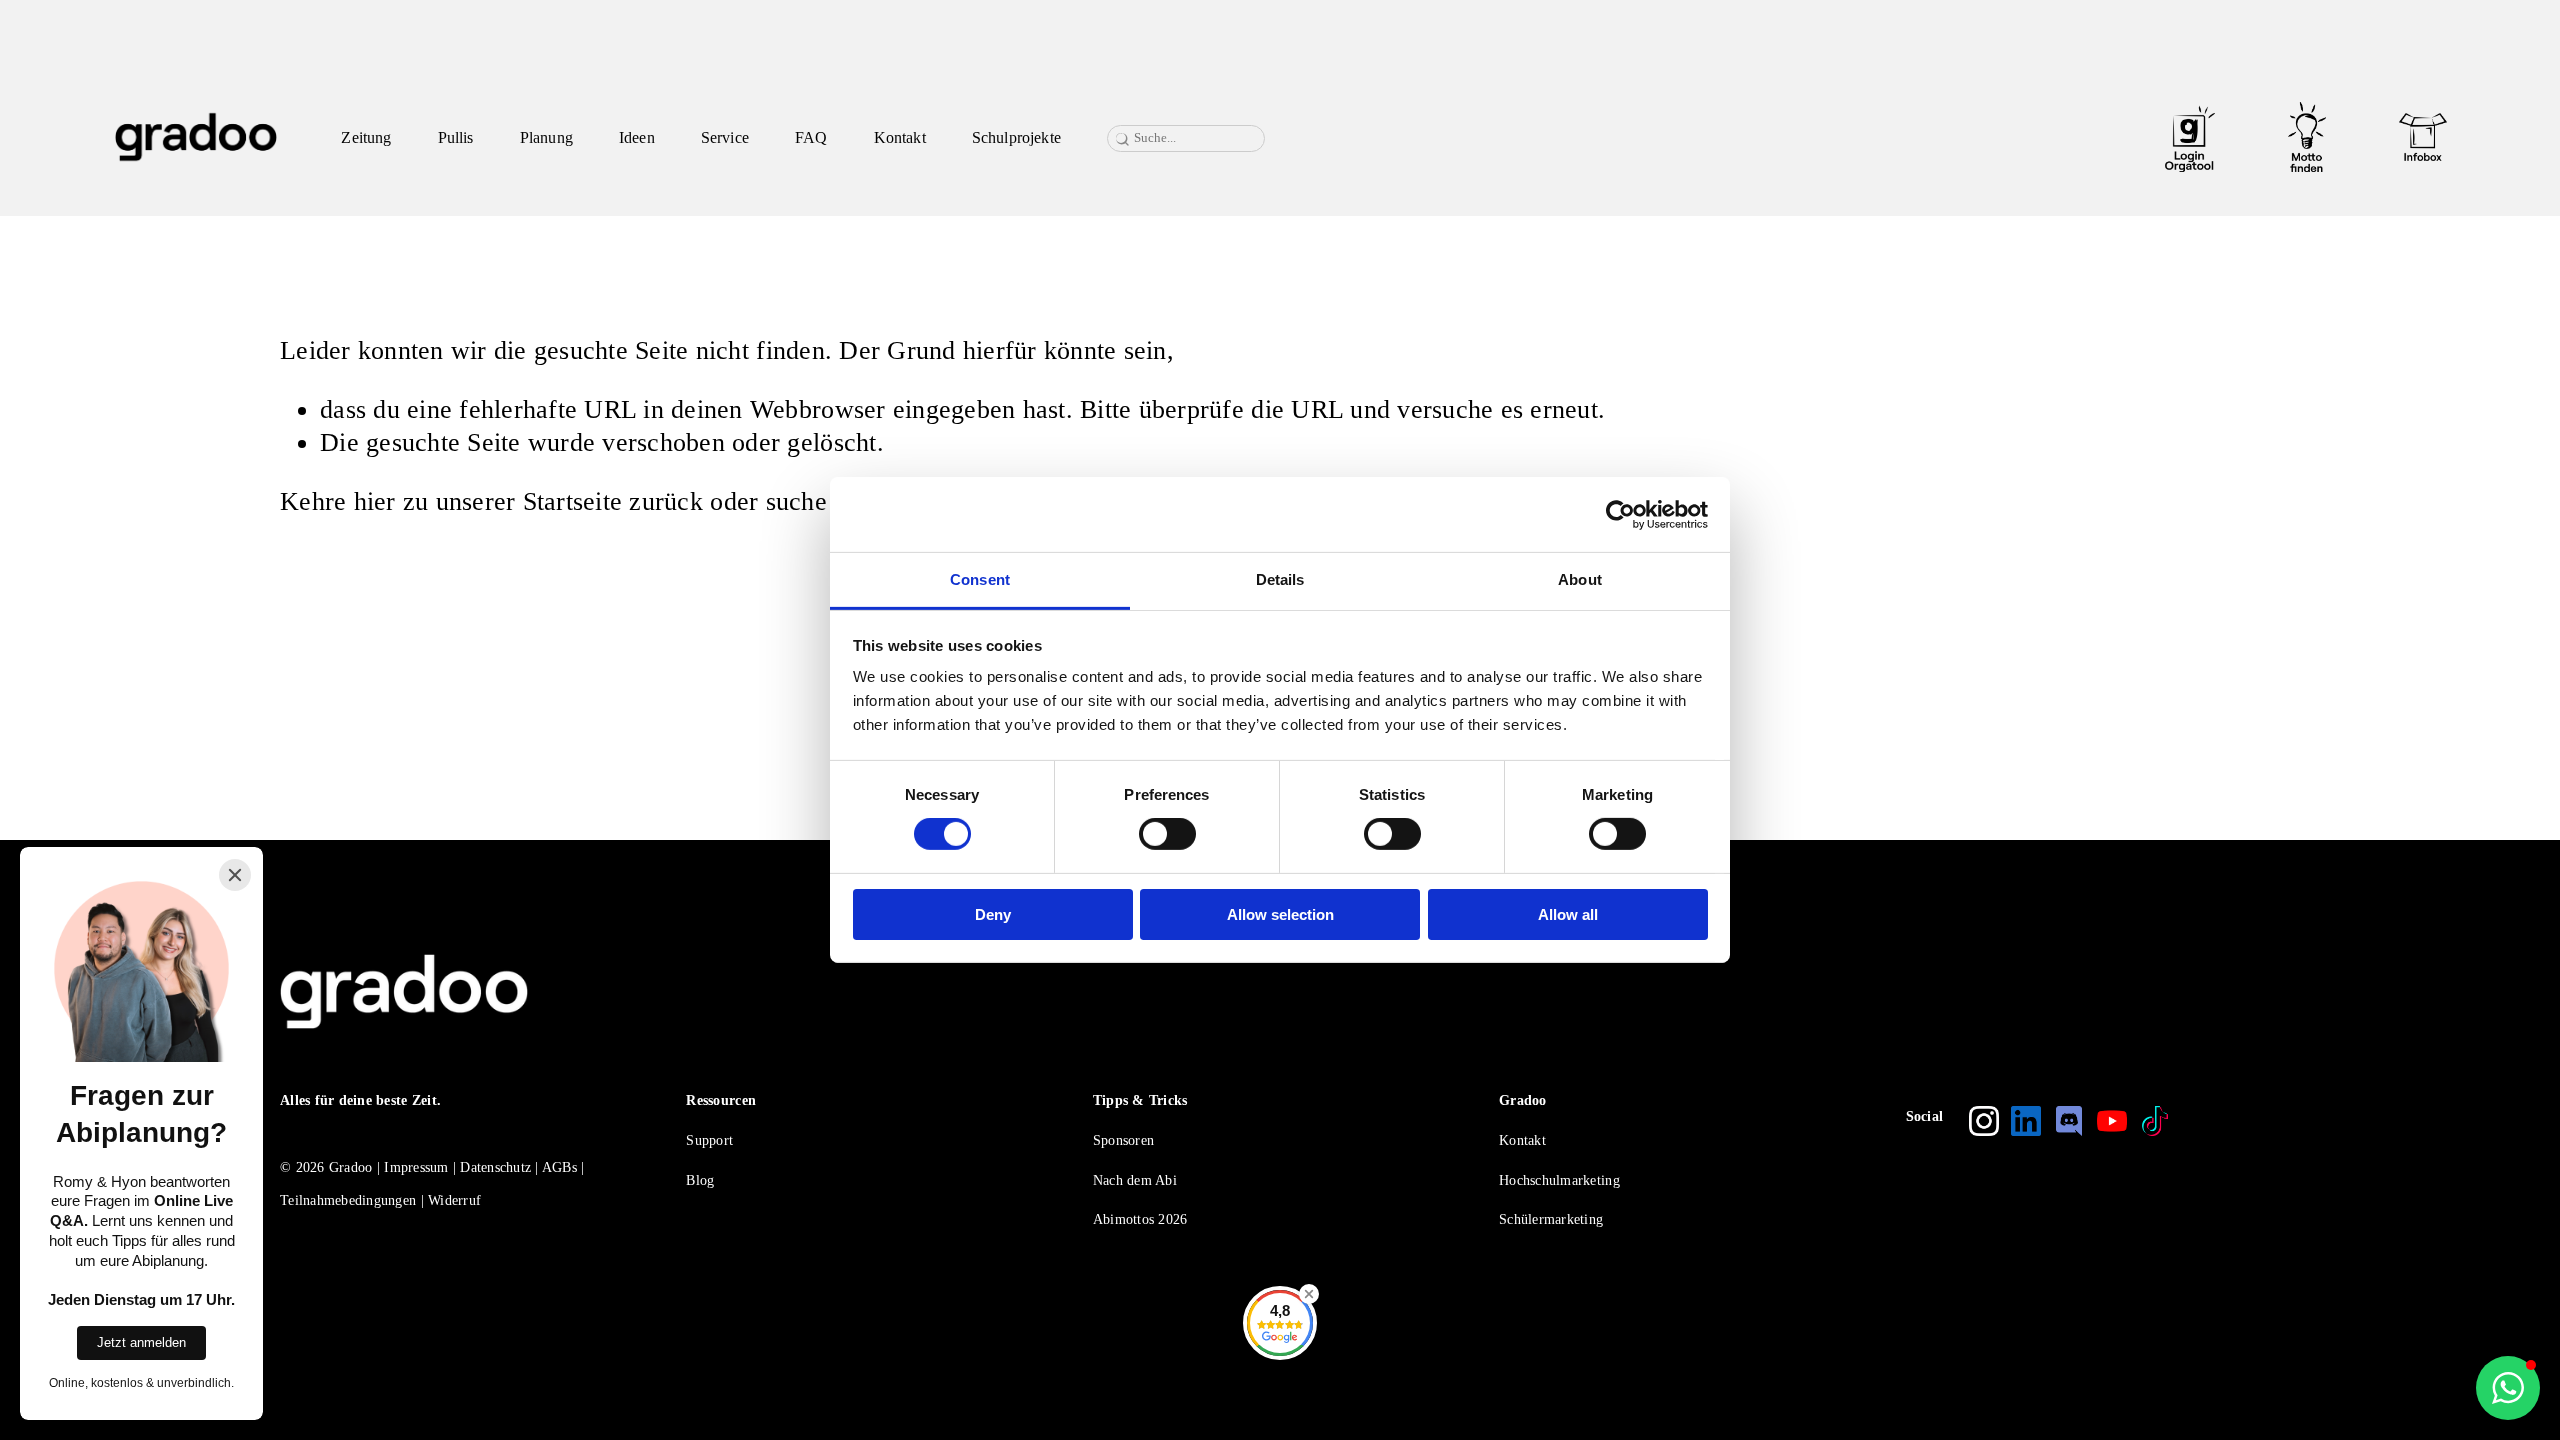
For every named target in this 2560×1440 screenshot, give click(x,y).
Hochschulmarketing (1559, 1180)
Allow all (1568, 914)
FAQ (811, 137)
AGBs (559, 1167)
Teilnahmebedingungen (348, 1200)
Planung (546, 137)
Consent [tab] (980, 579)
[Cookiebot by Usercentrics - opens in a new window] (1620, 514)
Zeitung (366, 137)
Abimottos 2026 (1140, 1219)
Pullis (456, 137)
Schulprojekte (1016, 137)
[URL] (2190, 137)
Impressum (416, 1167)
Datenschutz (495, 1167)
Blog (700, 1180)
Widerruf (454, 1200)
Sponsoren (1123, 1140)
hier (375, 501)
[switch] (1167, 834)
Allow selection (1280, 914)
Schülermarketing (1551, 1219)
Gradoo (351, 1167)
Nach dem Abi (1135, 1180)
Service (725, 137)
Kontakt (900, 137)
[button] (2508, 1388)
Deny (993, 914)
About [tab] (1580, 579)
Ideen (637, 137)
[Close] (235, 875)
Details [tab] (1280, 579)
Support (709, 1140)
